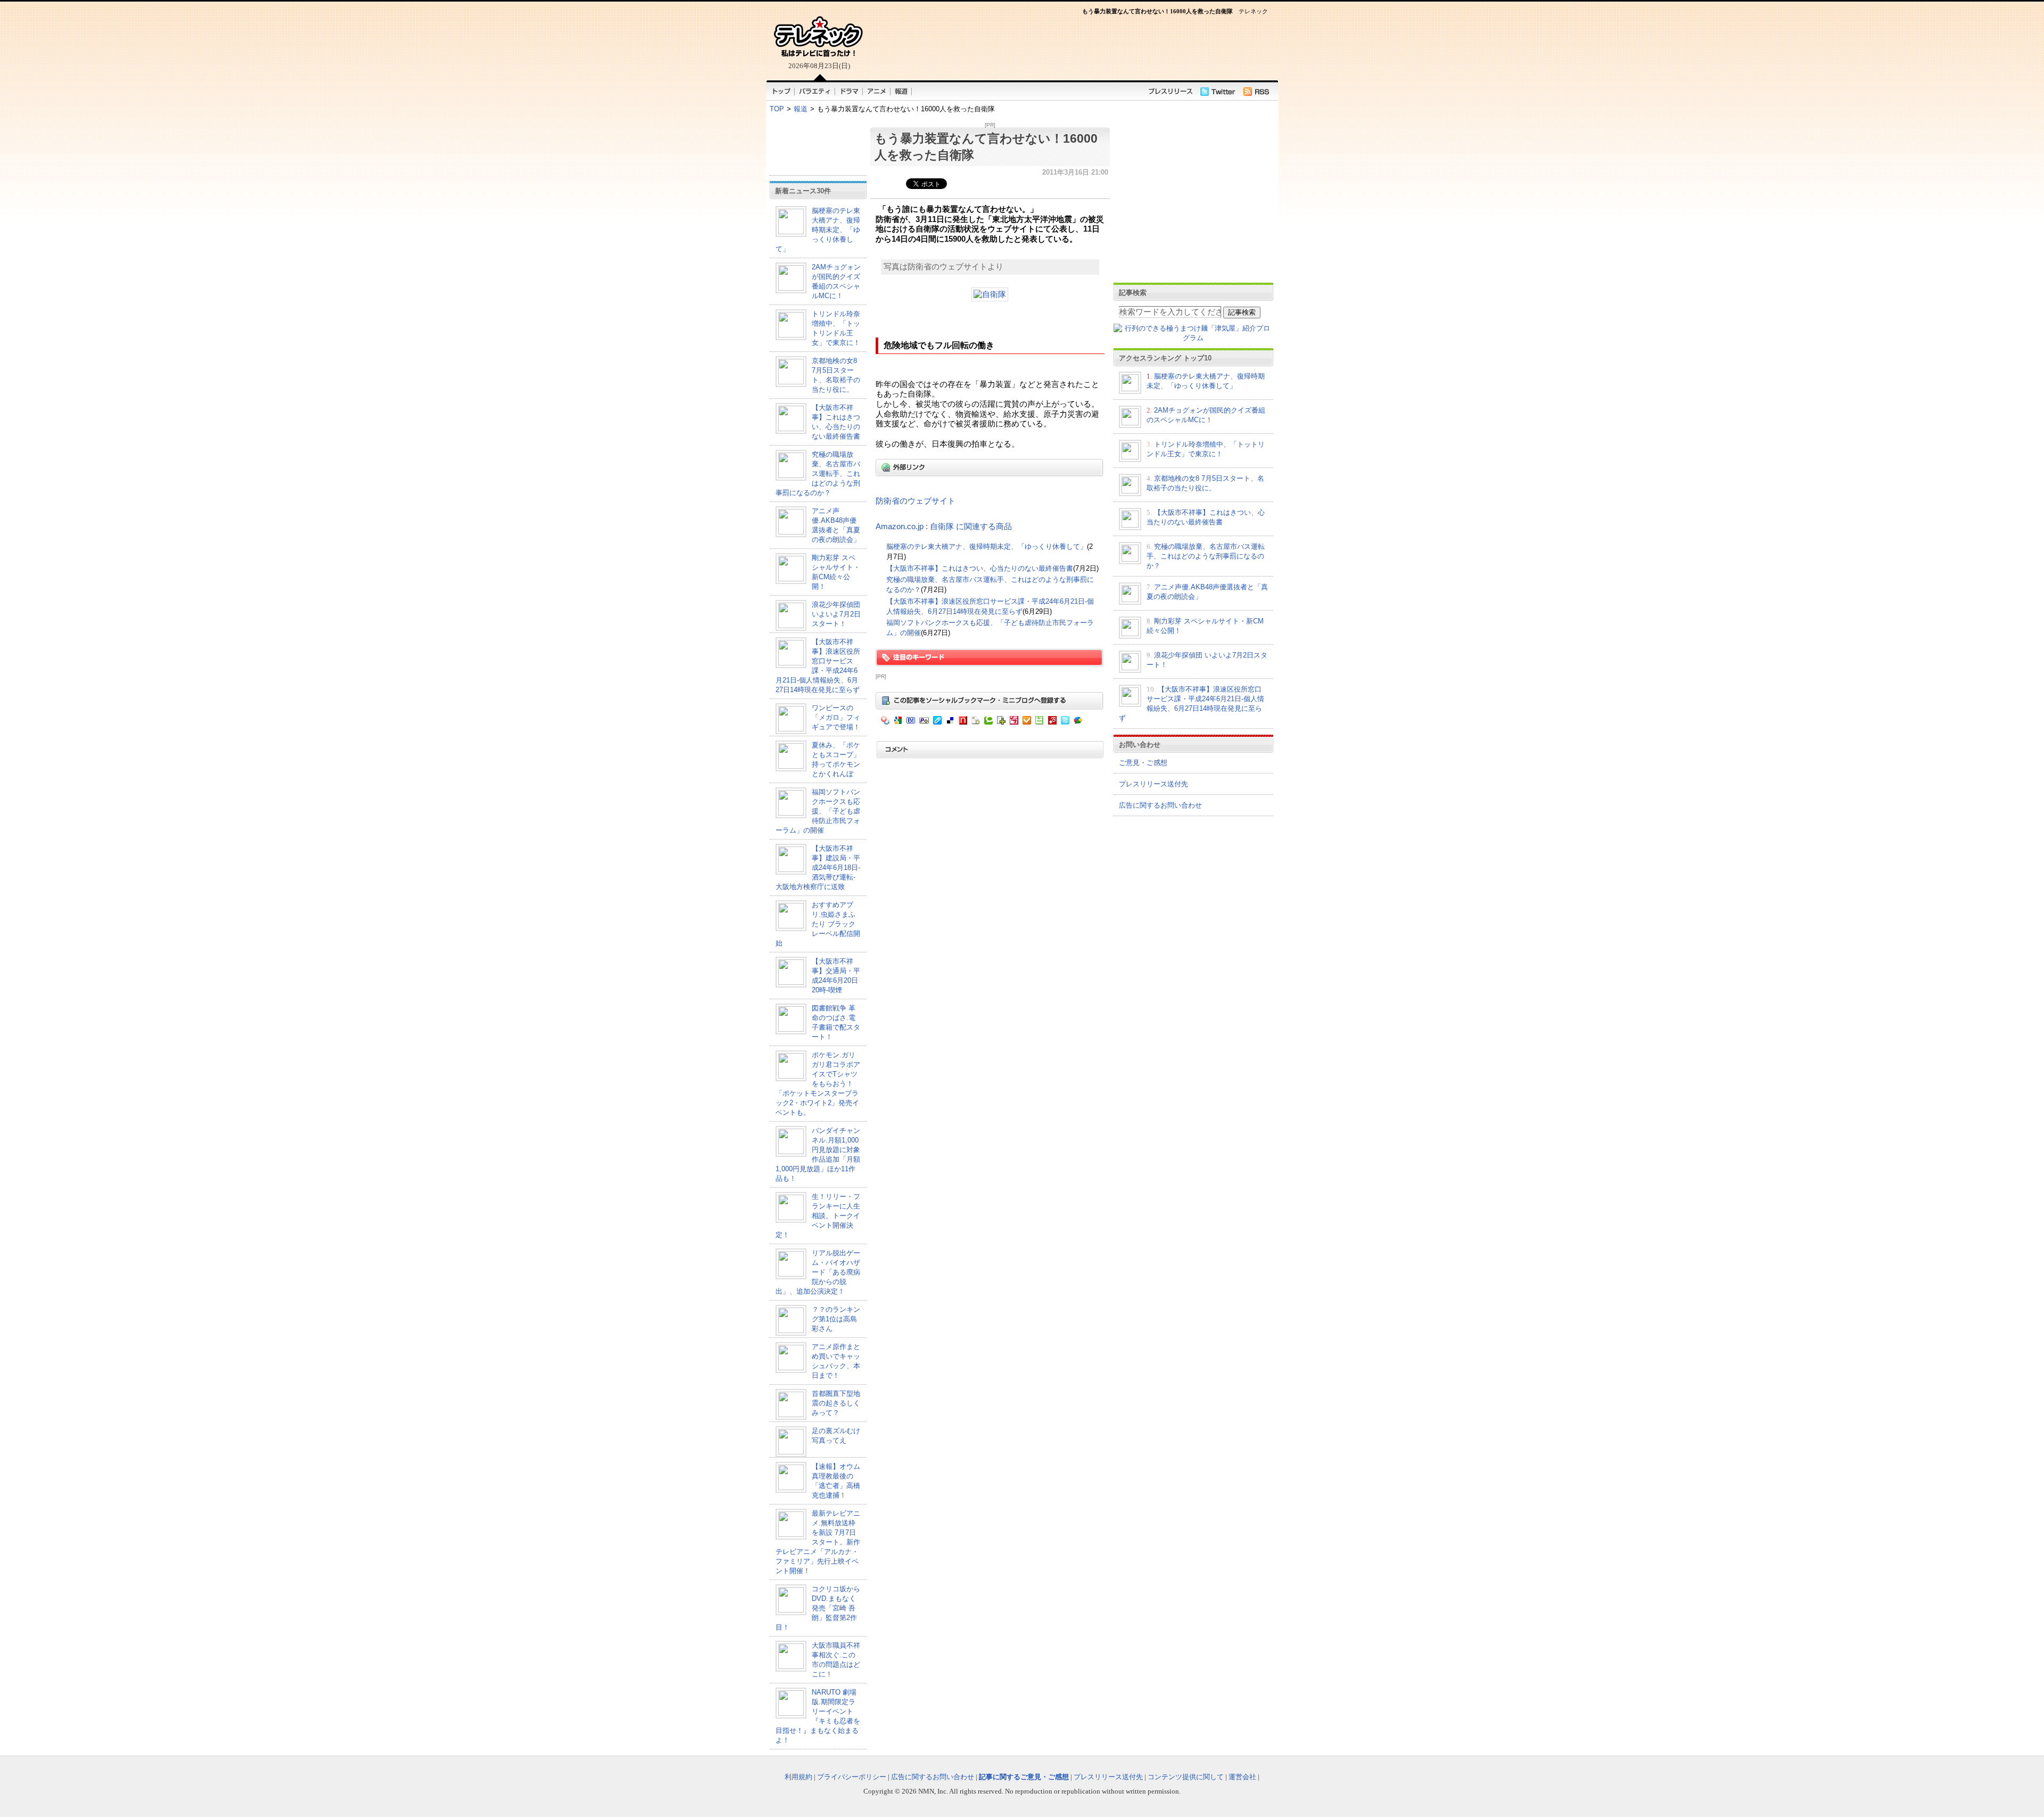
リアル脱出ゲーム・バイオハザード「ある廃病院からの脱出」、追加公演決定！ (818, 1272)
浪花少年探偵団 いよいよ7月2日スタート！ (836, 614)
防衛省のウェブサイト (916, 501)
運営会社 (1242, 1777)
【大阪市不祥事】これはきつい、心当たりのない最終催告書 (980, 568)
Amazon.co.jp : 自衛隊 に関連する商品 (944, 527)
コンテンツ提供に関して (1186, 1777)
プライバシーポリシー (852, 1777)
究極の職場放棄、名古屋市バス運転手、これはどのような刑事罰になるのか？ (818, 474)
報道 (801, 109)
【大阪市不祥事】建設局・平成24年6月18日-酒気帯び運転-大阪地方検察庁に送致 (818, 868)
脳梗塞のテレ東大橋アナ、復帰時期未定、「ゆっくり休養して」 (818, 230)
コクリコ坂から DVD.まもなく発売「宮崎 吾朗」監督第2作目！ (818, 1608)
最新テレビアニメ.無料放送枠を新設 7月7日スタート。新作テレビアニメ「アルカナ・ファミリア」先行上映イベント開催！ (818, 1542)
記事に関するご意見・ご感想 (1024, 1777)
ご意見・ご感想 (1143, 763)
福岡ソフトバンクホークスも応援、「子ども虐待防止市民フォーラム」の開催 (818, 811)
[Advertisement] (818, 146)
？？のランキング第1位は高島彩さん (836, 1319)
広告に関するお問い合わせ (1160, 805)
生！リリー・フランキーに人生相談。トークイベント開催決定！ (818, 1216)
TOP (777, 109)
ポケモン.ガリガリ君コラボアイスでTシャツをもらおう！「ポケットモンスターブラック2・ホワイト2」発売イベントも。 (818, 1084)
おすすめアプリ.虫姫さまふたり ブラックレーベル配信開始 (818, 924)
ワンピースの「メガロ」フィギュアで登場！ (836, 717)
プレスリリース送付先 (1153, 784)
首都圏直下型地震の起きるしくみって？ (836, 1403)
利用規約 (798, 1777)
